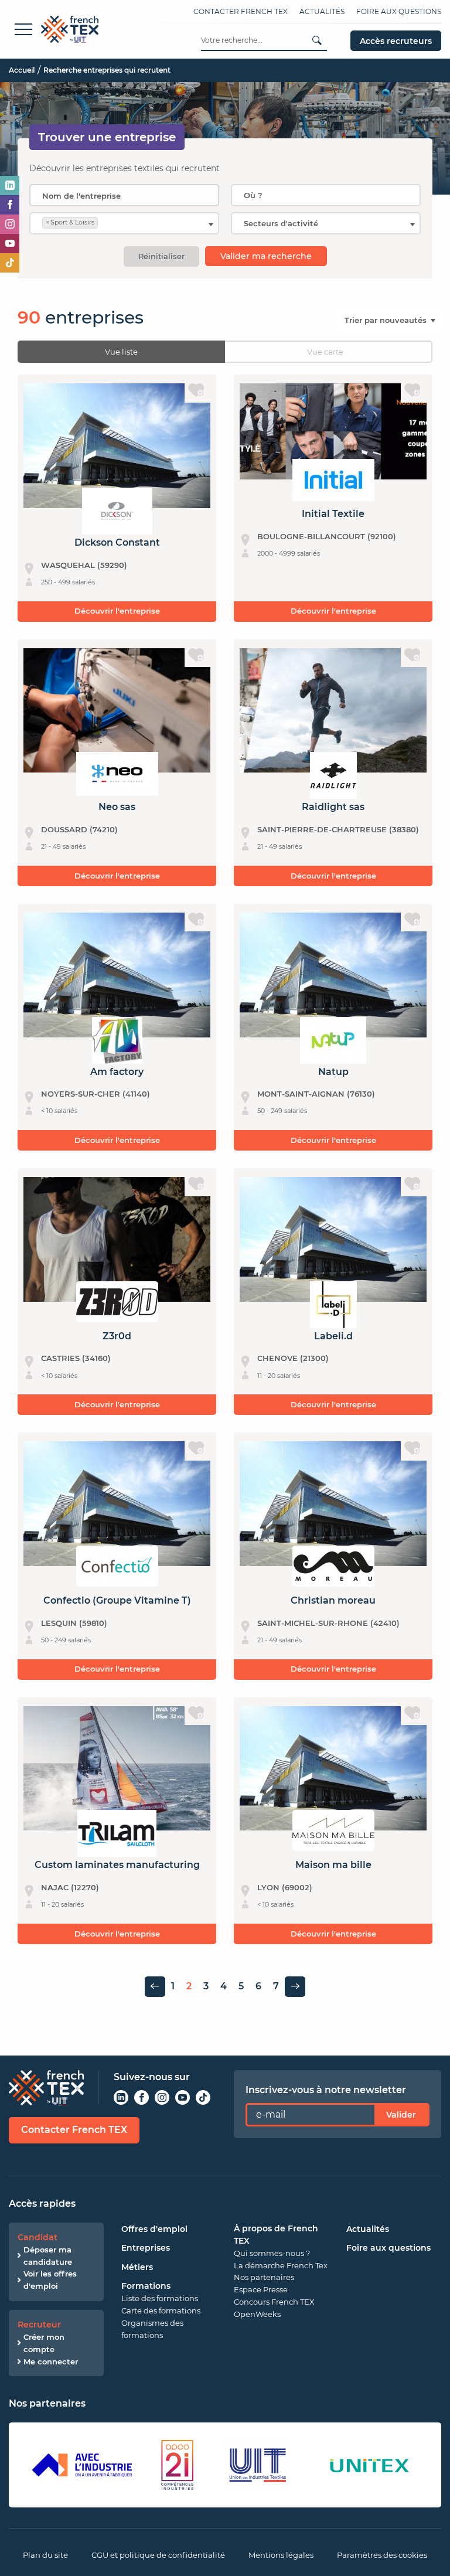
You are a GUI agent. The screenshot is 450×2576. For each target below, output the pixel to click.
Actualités (322, 11)
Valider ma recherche (266, 256)
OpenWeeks (257, 2314)
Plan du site (45, 2555)
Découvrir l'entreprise (117, 611)
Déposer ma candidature (48, 2256)
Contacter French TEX (241, 11)
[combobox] (326, 195)
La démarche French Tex (281, 2265)
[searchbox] (326, 195)
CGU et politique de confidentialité (158, 2555)
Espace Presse (261, 2289)
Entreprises (146, 2248)
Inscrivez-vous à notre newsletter (326, 2090)
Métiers (137, 2267)
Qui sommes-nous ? (272, 2253)
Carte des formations (161, 2310)
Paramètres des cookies (382, 2555)
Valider (401, 2115)
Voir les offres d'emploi (50, 2280)
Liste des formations (160, 2298)
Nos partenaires (264, 2277)
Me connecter (51, 2361)
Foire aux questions (399, 11)
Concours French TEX (274, 2302)
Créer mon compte (44, 2343)
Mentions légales (281, 2555)
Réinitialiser (161, 256)
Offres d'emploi (154, 2229)
